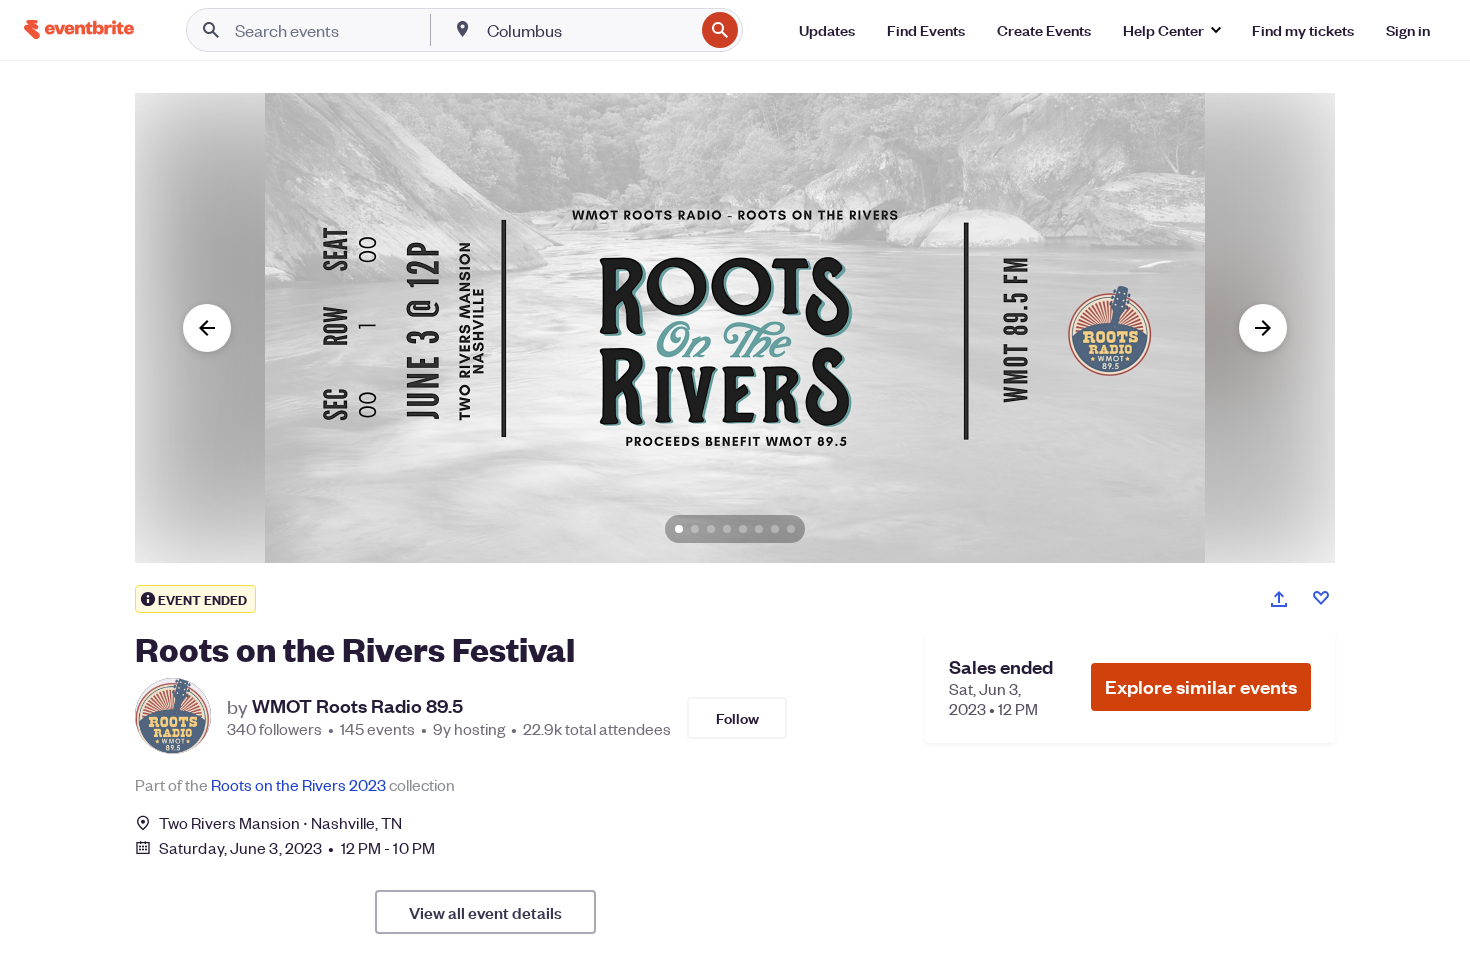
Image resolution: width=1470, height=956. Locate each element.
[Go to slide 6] (759, 529)
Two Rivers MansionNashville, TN (280, 822)
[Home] (79, 29)
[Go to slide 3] (711, 529)
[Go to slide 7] (775, 529)
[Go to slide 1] (679, 529)
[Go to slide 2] (695, 529)
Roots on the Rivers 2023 (298, 784)
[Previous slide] (207, 328)
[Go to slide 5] (743, 529)
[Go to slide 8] (791, 529)
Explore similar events (1201, 686)
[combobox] (588, 30)
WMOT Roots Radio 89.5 (357, 706)
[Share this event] (1279, 599)
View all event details (485, 912)
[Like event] (1321, 598)
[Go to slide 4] (727, 529)
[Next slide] (1263, 328)
